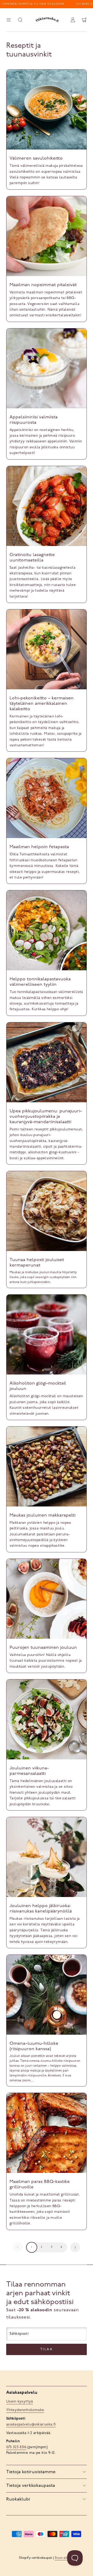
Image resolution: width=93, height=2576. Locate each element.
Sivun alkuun (64, 2558)
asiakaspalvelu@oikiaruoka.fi (31, 2425)
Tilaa (47, 2349)
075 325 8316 (16, 2447)
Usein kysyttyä (20, 2402)
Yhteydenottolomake (25, 2410)
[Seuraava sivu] (75, 2247)
